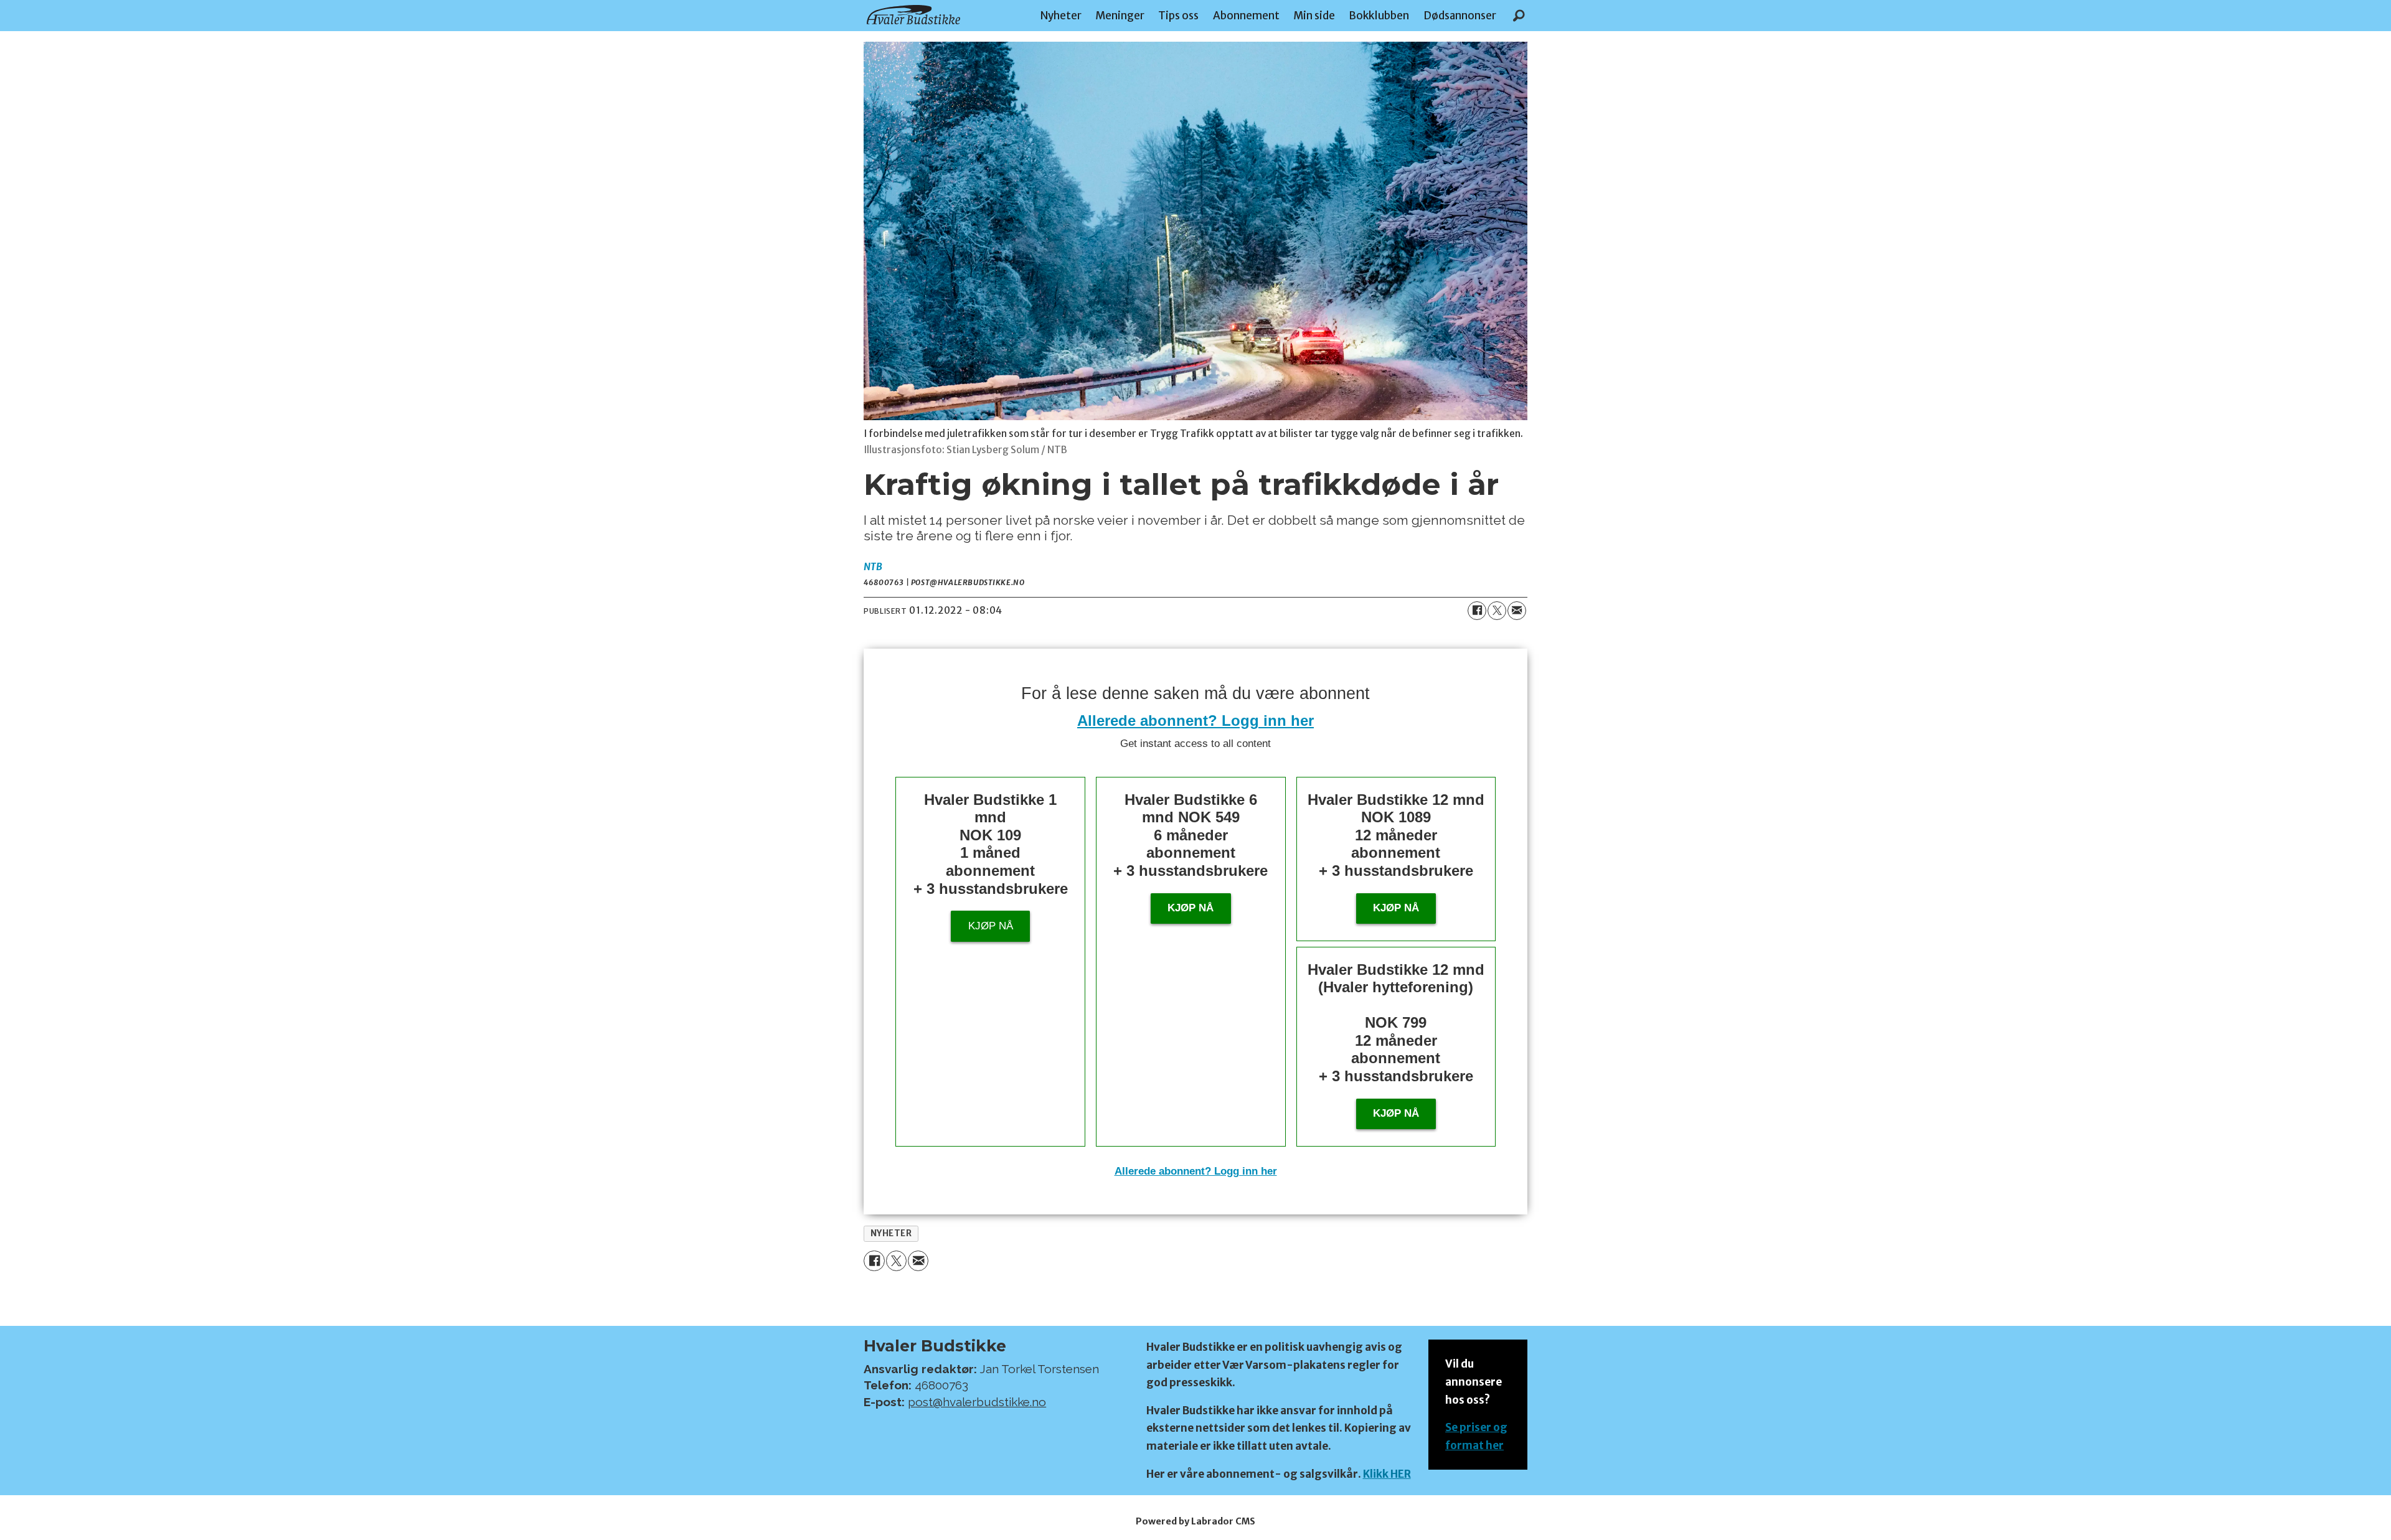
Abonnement (1246, 16)
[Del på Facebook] (1477, 611)
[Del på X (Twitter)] (1497, 611)
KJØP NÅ (1396, 1113)
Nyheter (1061, 16)
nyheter (891, 1233)
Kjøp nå (991, 926)
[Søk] (1519, 16)
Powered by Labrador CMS (1195, 1521)
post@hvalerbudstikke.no (977, 1402)
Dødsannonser (1460, 16)
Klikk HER (1387, 1474)
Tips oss (1178, 16)
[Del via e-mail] (1517, 611)
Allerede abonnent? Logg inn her (1195, 721)
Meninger (1120, 16)
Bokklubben (1379, 16)
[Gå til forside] (913, 15)
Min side (1314, 16)
